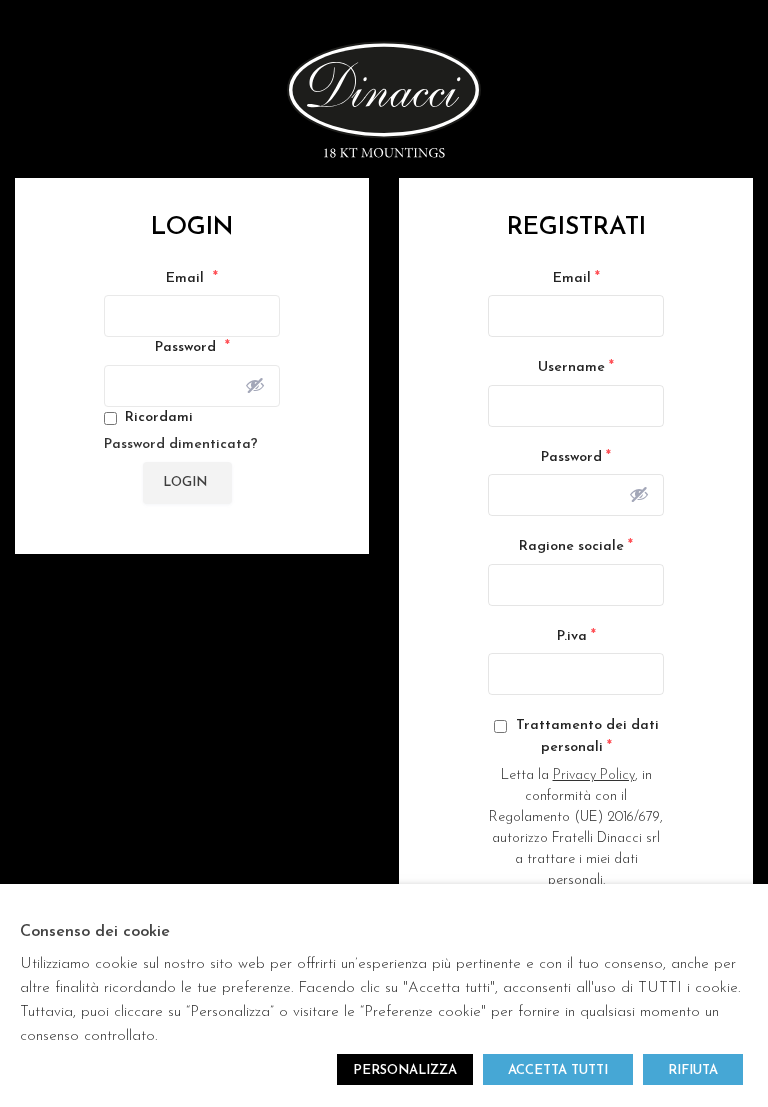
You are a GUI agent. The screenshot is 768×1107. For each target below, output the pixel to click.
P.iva (576, 636)
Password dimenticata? (181, 444)
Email (192, 278)
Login (185, 482)
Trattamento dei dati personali (585, 736)
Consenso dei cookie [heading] (95, 932)
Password (192, 347)
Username (576, 367)
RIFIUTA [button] (693, 1070)
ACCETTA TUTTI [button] (558, 1070)
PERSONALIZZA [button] (405, 1070)
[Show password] (255, 385)
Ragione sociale (576, 546)
